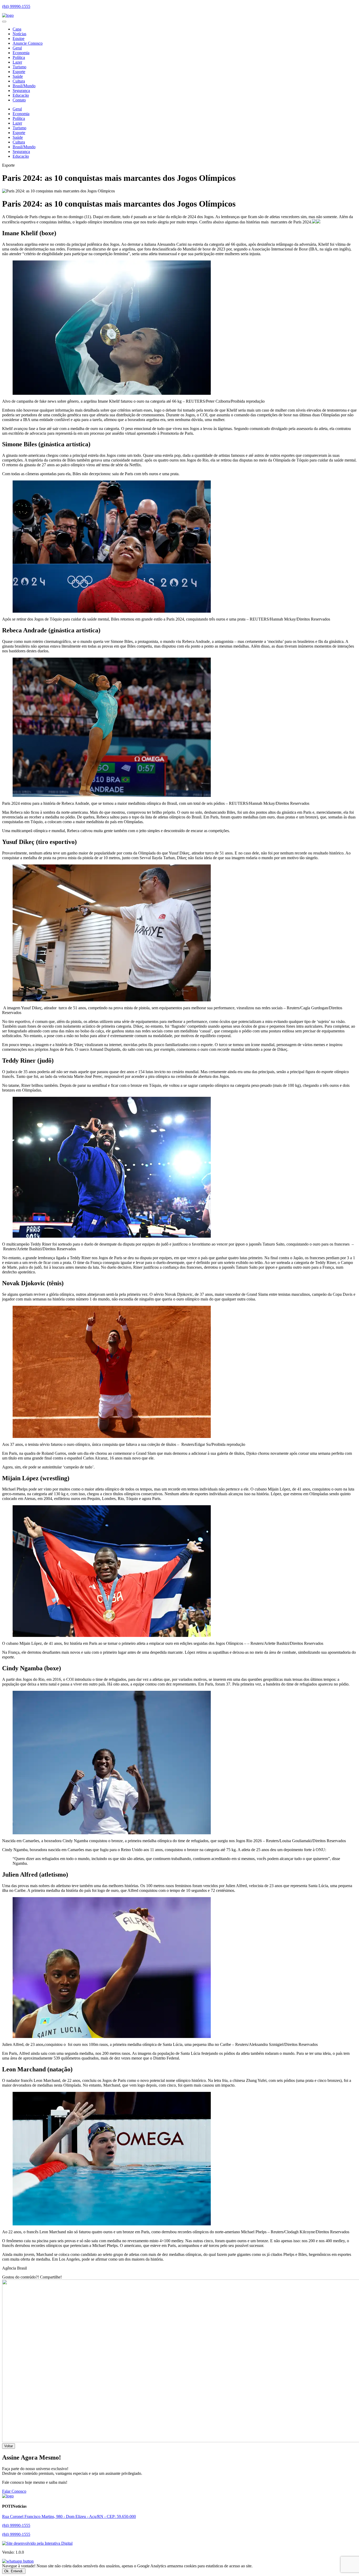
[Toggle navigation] (4, 22)
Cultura (19, 81)
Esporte (19, 72)
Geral (17, 48)
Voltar (9, 2446)
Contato (19, 100)
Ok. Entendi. (14, 2571)
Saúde (18, 76)
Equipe (19, 39)
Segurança (21, 91)
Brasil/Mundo (24, 86)
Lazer (17, 62)
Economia (21, 53)
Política (19, 57)
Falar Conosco (14, 2491)
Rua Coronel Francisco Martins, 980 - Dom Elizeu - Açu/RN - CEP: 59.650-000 (69, 2516)
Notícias (19, 34)
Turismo (19, 67)
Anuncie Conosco (28, 43)
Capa (17, 29)
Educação (21, 95)
